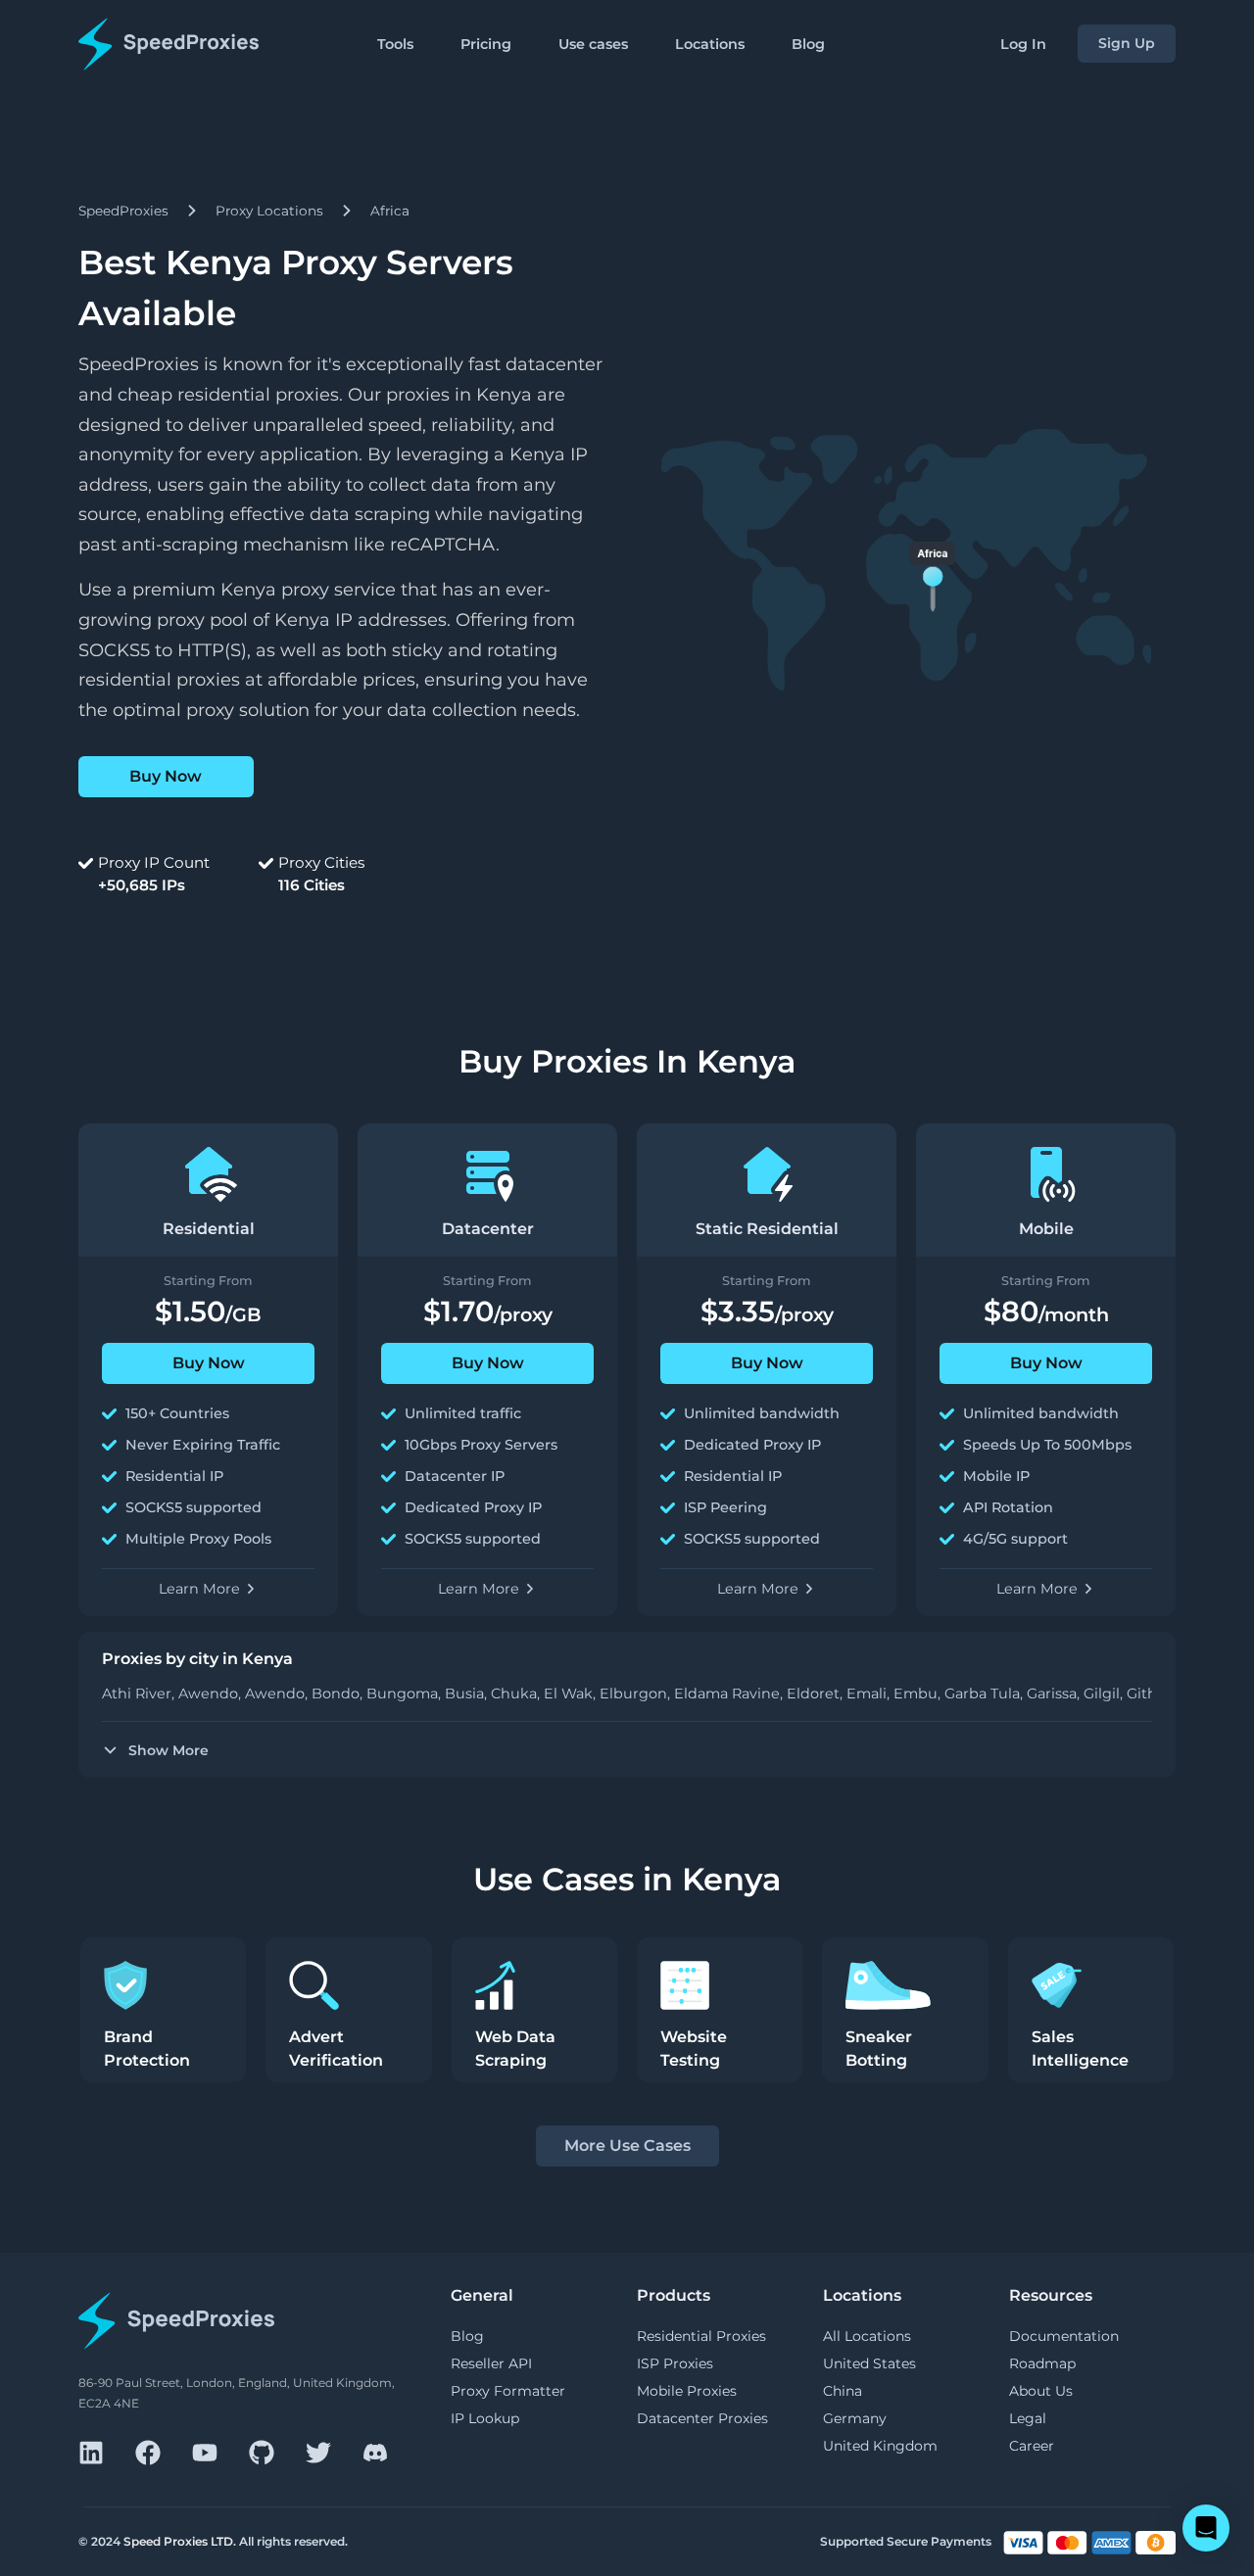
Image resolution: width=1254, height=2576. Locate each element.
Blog (467, 2336)
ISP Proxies (675, 2363)
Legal (1028, 2418)
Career (1032, 2446)
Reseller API (491, 2363)
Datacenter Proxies (702, 2418)
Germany (855, 2418)
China (843, 2391)
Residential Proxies (701, 2336)
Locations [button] (710, 44)
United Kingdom (880, 2446)
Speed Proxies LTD (178, 2541)
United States (869, 2363)
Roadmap (1042, 2363)
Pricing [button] (486, 44)
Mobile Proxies (687, 2391)
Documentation (1064, 2336)
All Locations (867, 2336)
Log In (1023, 44)
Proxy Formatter (508, 2391)
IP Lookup (485, 2418)
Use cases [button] (593, 44)
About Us (1041, 2391)
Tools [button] (395, 44)
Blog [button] (808, 44)
